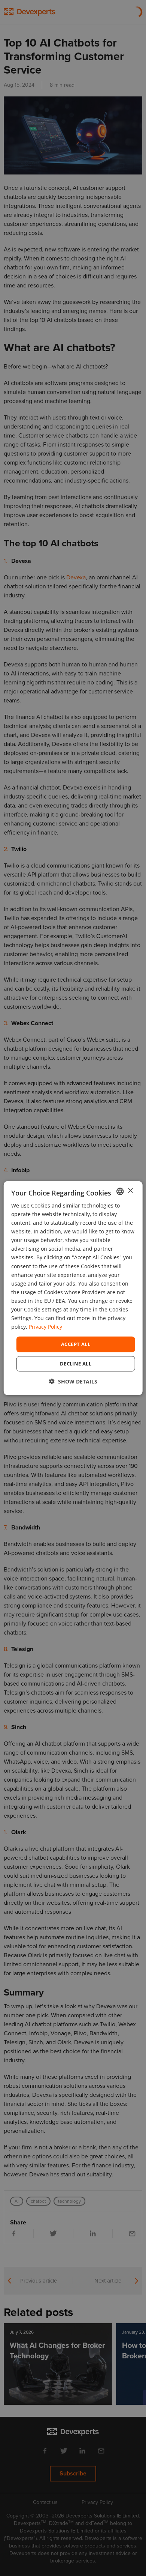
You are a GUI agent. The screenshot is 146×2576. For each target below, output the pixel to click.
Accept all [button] (76, 1344)
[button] (73, 1381)
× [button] (130, 1191)
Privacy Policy (45, 1327)
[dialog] (73, 1288)
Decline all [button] (76, 1364)
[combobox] (120, 1191)
